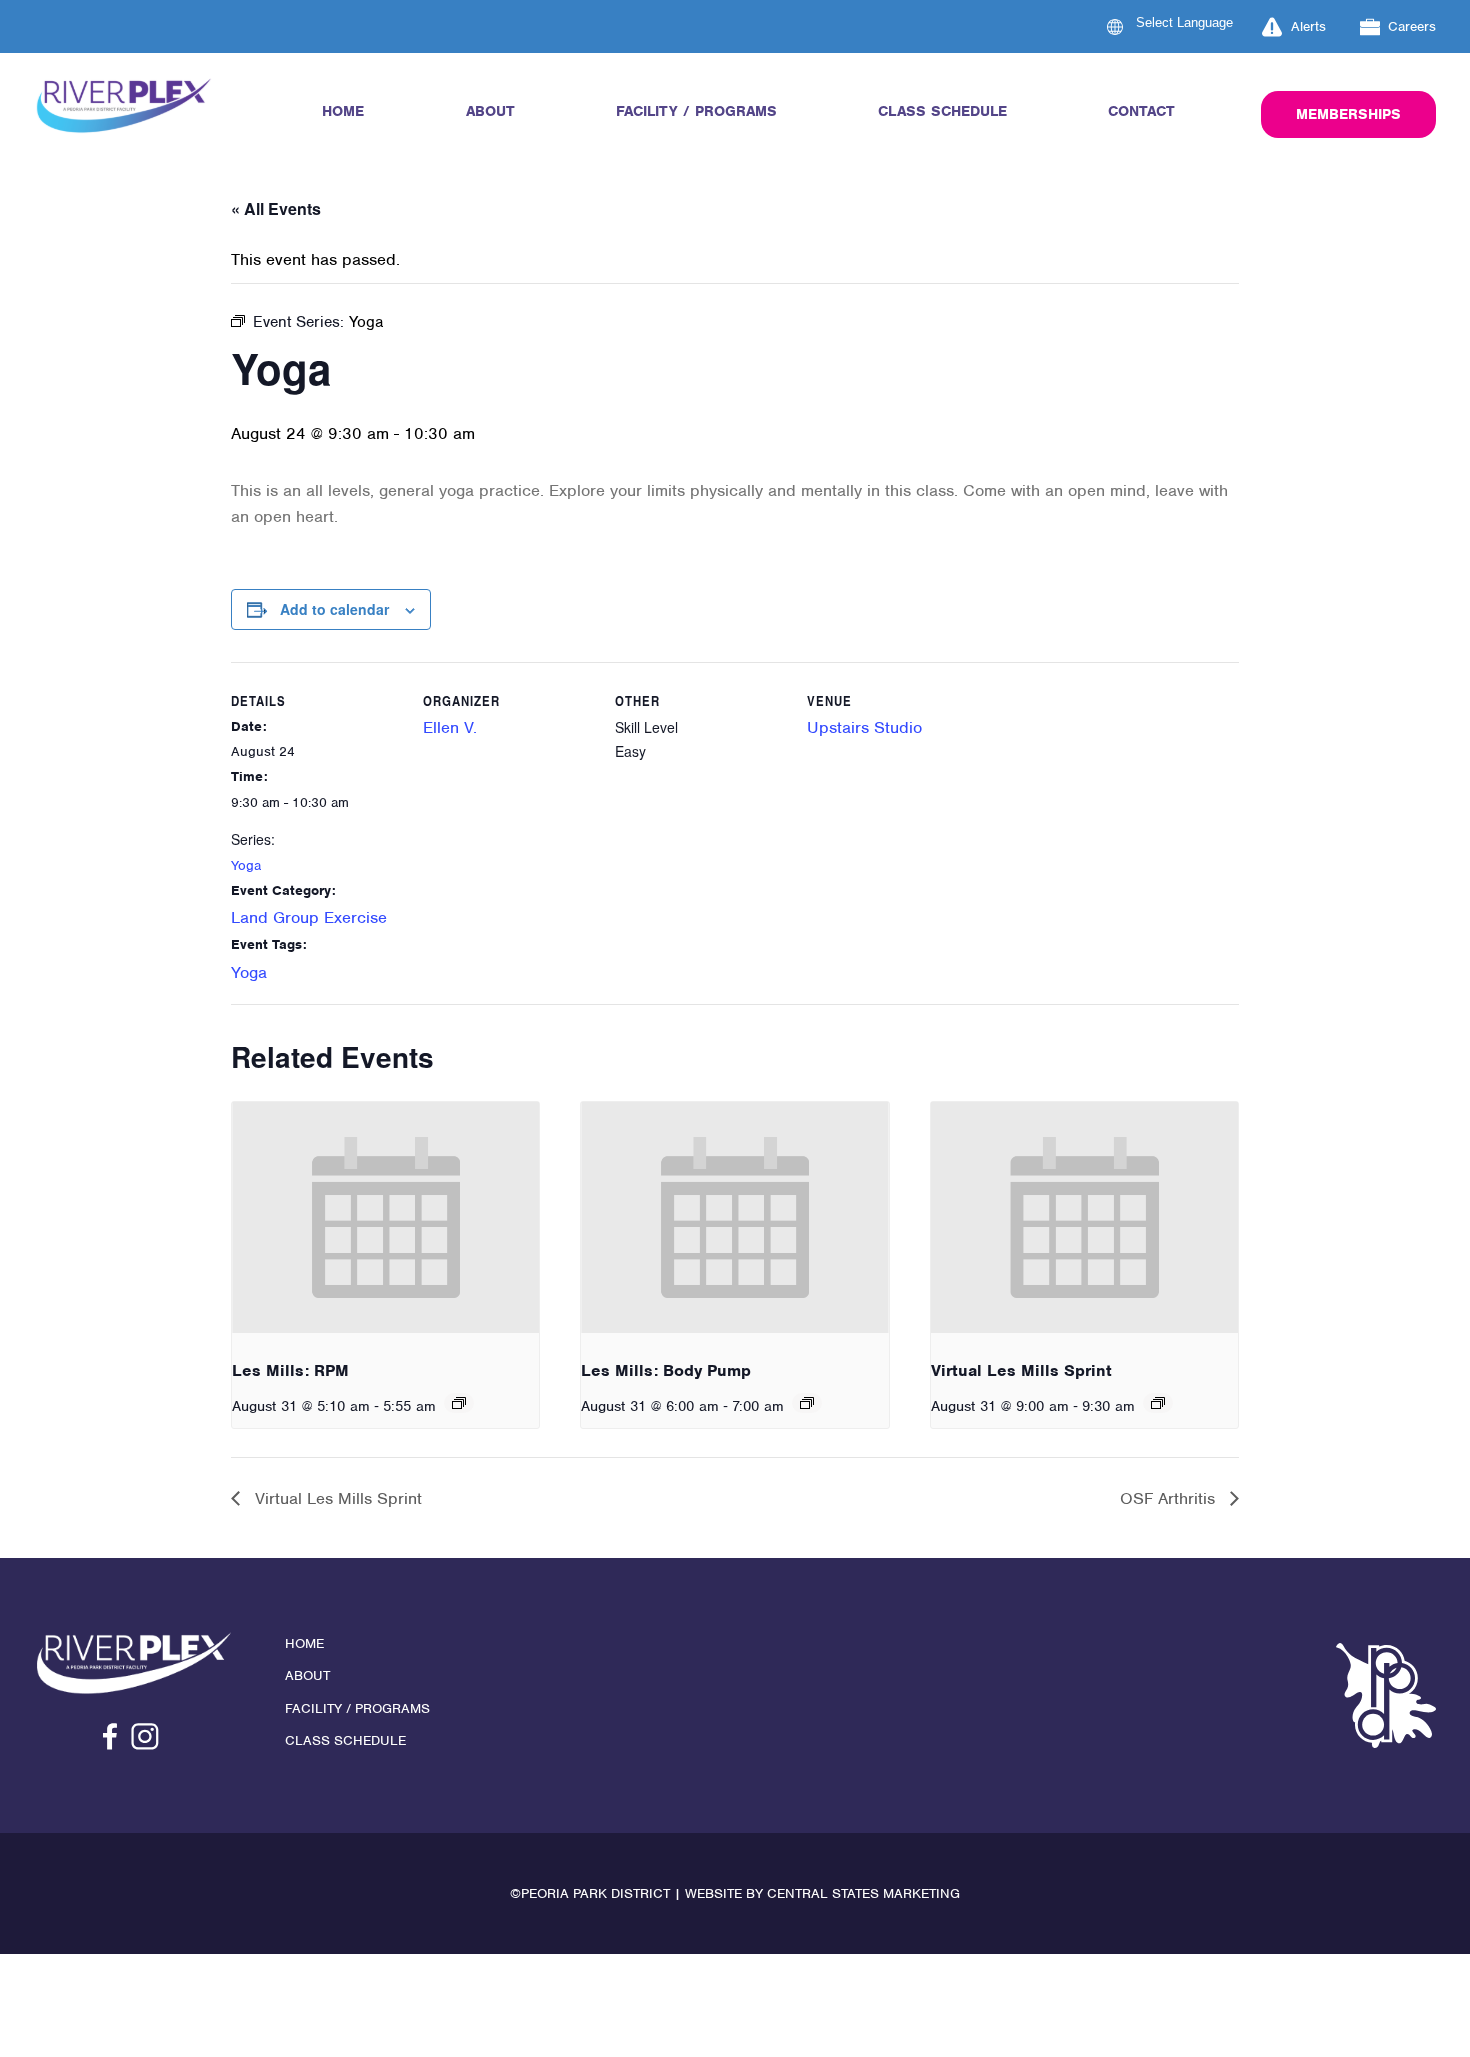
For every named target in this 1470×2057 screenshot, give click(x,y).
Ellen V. (450, 727)
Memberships (1348, 114)
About (490, 111)
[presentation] (385, 1217)
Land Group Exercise (309, 917)
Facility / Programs (696, 111)
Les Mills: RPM (290, 1370)
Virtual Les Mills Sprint (1021, 1370)
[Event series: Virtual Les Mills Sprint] (1158, 1403)
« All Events (276, 208)
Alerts (1308, 26)
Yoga (246, 865)
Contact (1141, 111)
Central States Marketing (863, 1893)
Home (343, 111)
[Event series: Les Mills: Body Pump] (807, 1403)
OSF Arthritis (1170, 1498)
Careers (1412, 26)
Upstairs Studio (864, 727)
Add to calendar (334, 609)
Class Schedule (942, 111)
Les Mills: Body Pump (666, 1370)
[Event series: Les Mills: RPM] (459, 1403)
